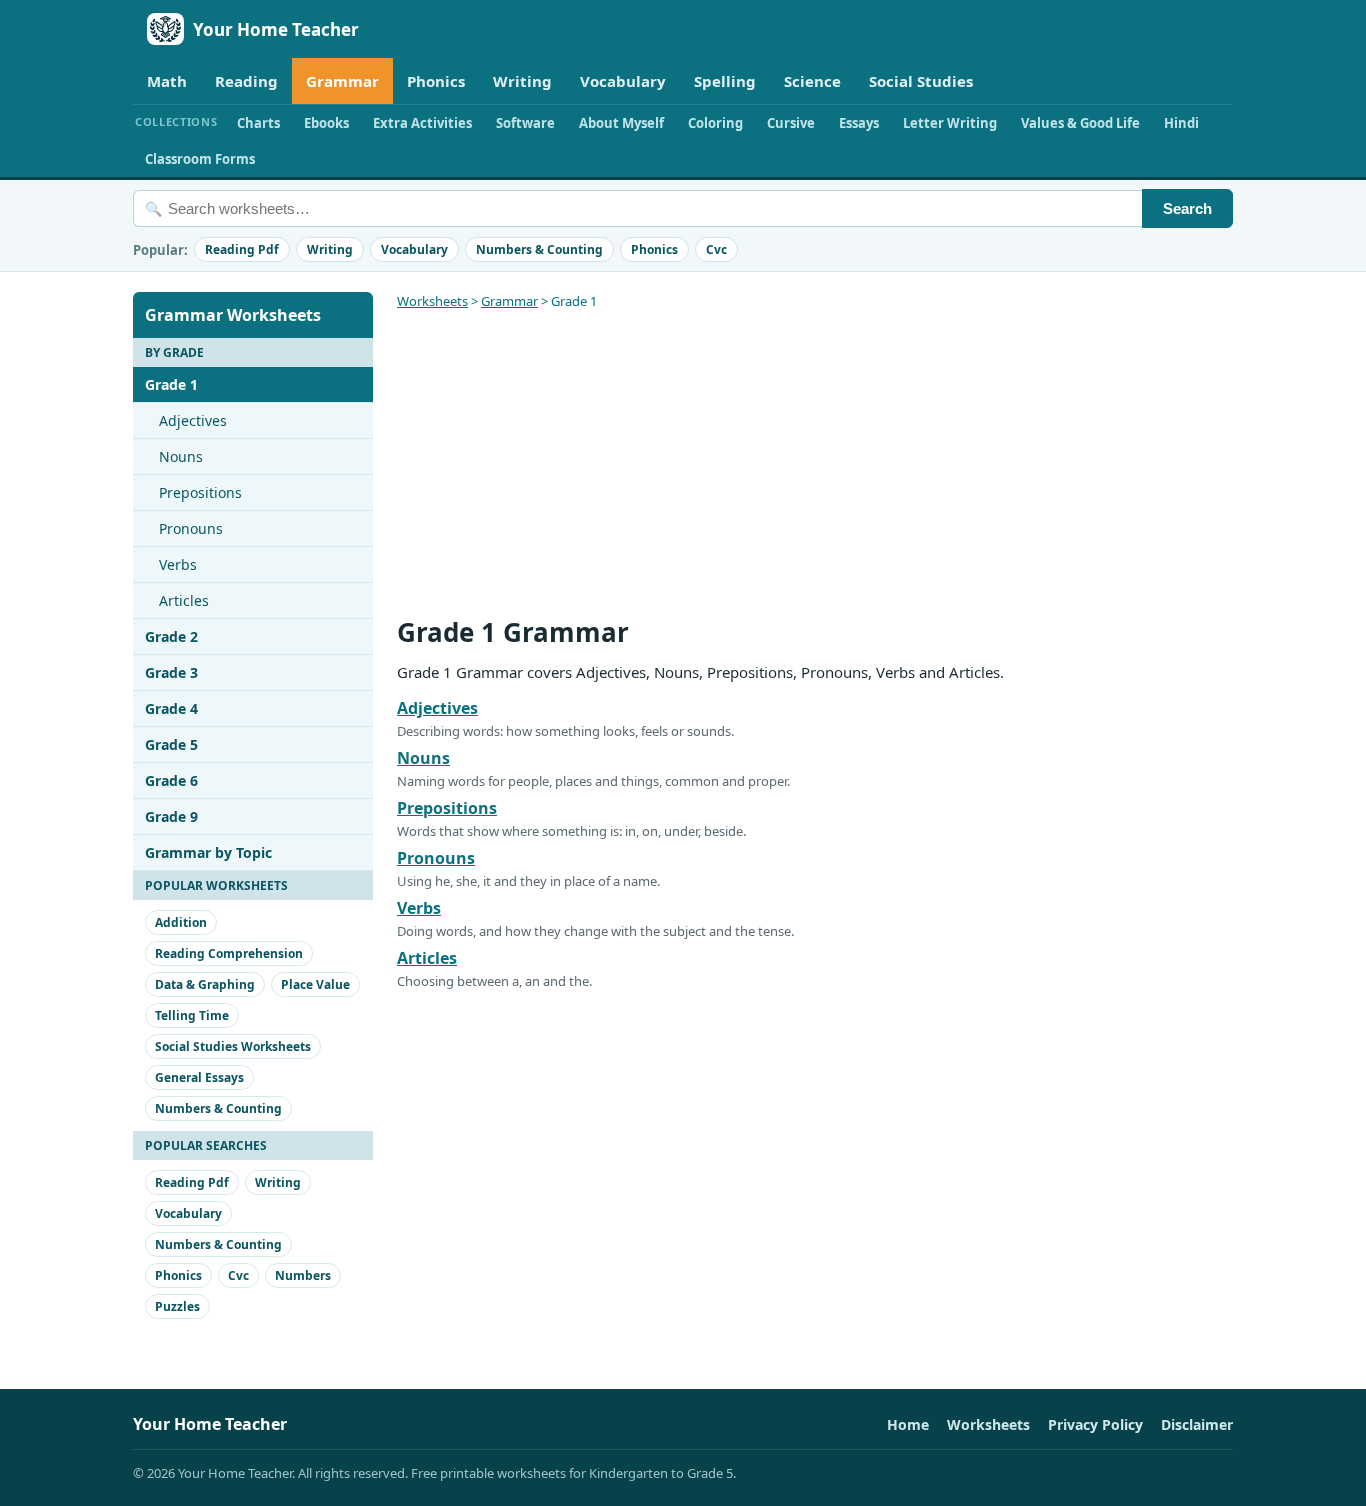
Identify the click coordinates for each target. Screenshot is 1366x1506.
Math (167, 81)
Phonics (436, 81)
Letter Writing (950, 123)
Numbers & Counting (539, 249)
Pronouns (191, 528)
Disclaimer (1197, 1424)
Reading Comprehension (229, 953)
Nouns (181, 456)
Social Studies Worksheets (233, 1046)
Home (908, 1424)
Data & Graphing (205, 984)
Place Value (315, 984)
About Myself (621, 123)
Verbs (178, 564)
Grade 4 (171, 708)
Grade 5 (171, 744)
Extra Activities (422, 123)
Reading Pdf (242, 249)
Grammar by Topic (208, 852)
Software (525, 123)
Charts (258, 123)
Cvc (716, 249)
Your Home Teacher (276, 29)
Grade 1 (171, 384)
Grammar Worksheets (233, 315)
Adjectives (193, 420)
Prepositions (200, 492)
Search (1187, 208)
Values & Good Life (1080, 123)
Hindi (1181, 123)
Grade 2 (171, 636)
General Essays (199, 1077)
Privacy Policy (1095, 1424)
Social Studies (921, 81)
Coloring (715, 123)
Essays (859, 123)
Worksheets (432, 301)
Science (812, 81)
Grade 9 (171, 816)
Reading (246, 81)
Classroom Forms (200, 159)
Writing (522, 81)
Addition (181, 922)
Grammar (342, 81)
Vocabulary (623, 81)
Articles (184, 600)
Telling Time (192, 1015)
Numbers (303, 1275)
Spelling (725, 81)
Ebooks (326, 123)
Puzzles (177, 1306)
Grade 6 (171, 780)
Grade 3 (171, 672)
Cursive (791, 123)
